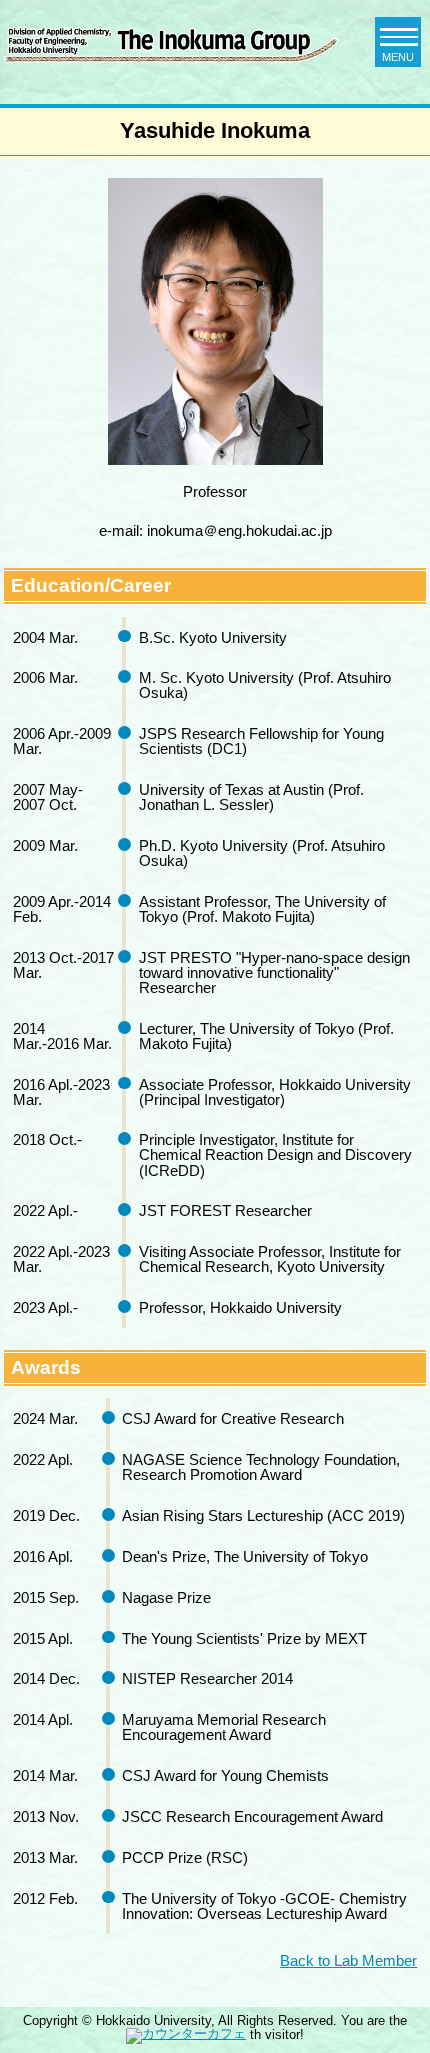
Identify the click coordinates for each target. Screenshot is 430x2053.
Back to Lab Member (348, 1960)
